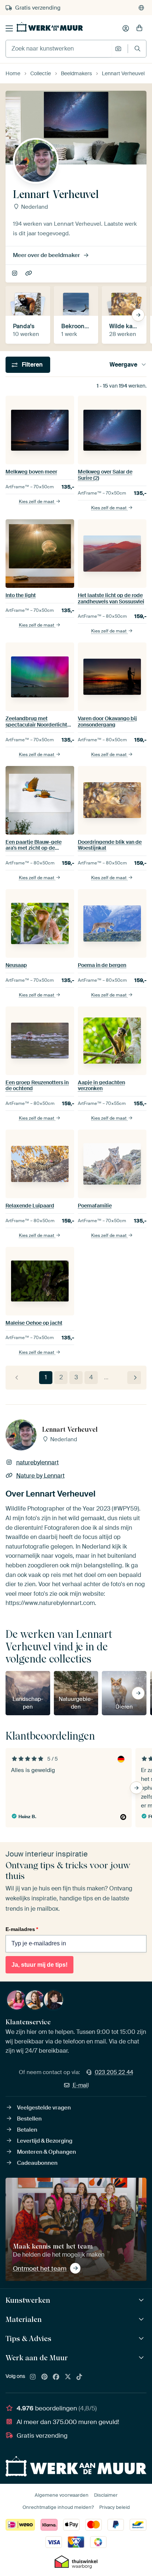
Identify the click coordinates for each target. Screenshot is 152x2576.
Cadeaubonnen (37, 2163)
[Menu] (9, 28)
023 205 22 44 (114, 2072)
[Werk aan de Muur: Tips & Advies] (142, 2339)
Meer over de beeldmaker (46, 255)
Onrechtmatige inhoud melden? (58, 2507)
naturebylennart (15, 274)
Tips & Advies (28, 2338)
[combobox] (58, 49)
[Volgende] (134, 1378)
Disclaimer (106, 2495)
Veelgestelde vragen (44, 2108)
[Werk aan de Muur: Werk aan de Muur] (142, 2358)
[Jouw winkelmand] (139, 28)
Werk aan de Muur (37, 2358)
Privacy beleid (115, 2507)
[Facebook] (56, 2377)
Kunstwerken (28, 2300)
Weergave (123, 365)
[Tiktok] (79, 2377)
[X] (68, 2377)
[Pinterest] (45, 2377)
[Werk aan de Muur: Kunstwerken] (142, 2300)
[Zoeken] (137, 48)
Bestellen (29, 2119)
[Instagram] (33, 2377)
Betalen (27, 2130)
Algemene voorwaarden (62, 2495)
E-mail (81, 2085)
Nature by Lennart (29, 274)
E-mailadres (22, 1929)
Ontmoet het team (40, 2268)
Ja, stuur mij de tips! (39, 1965)
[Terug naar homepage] (50, 27)
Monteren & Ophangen (46, 2152)
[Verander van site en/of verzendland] (141, 8)
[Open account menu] (126, 28)
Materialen (24, 2319)
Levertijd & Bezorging (45, 2141)
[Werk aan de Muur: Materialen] (142, 2320)
